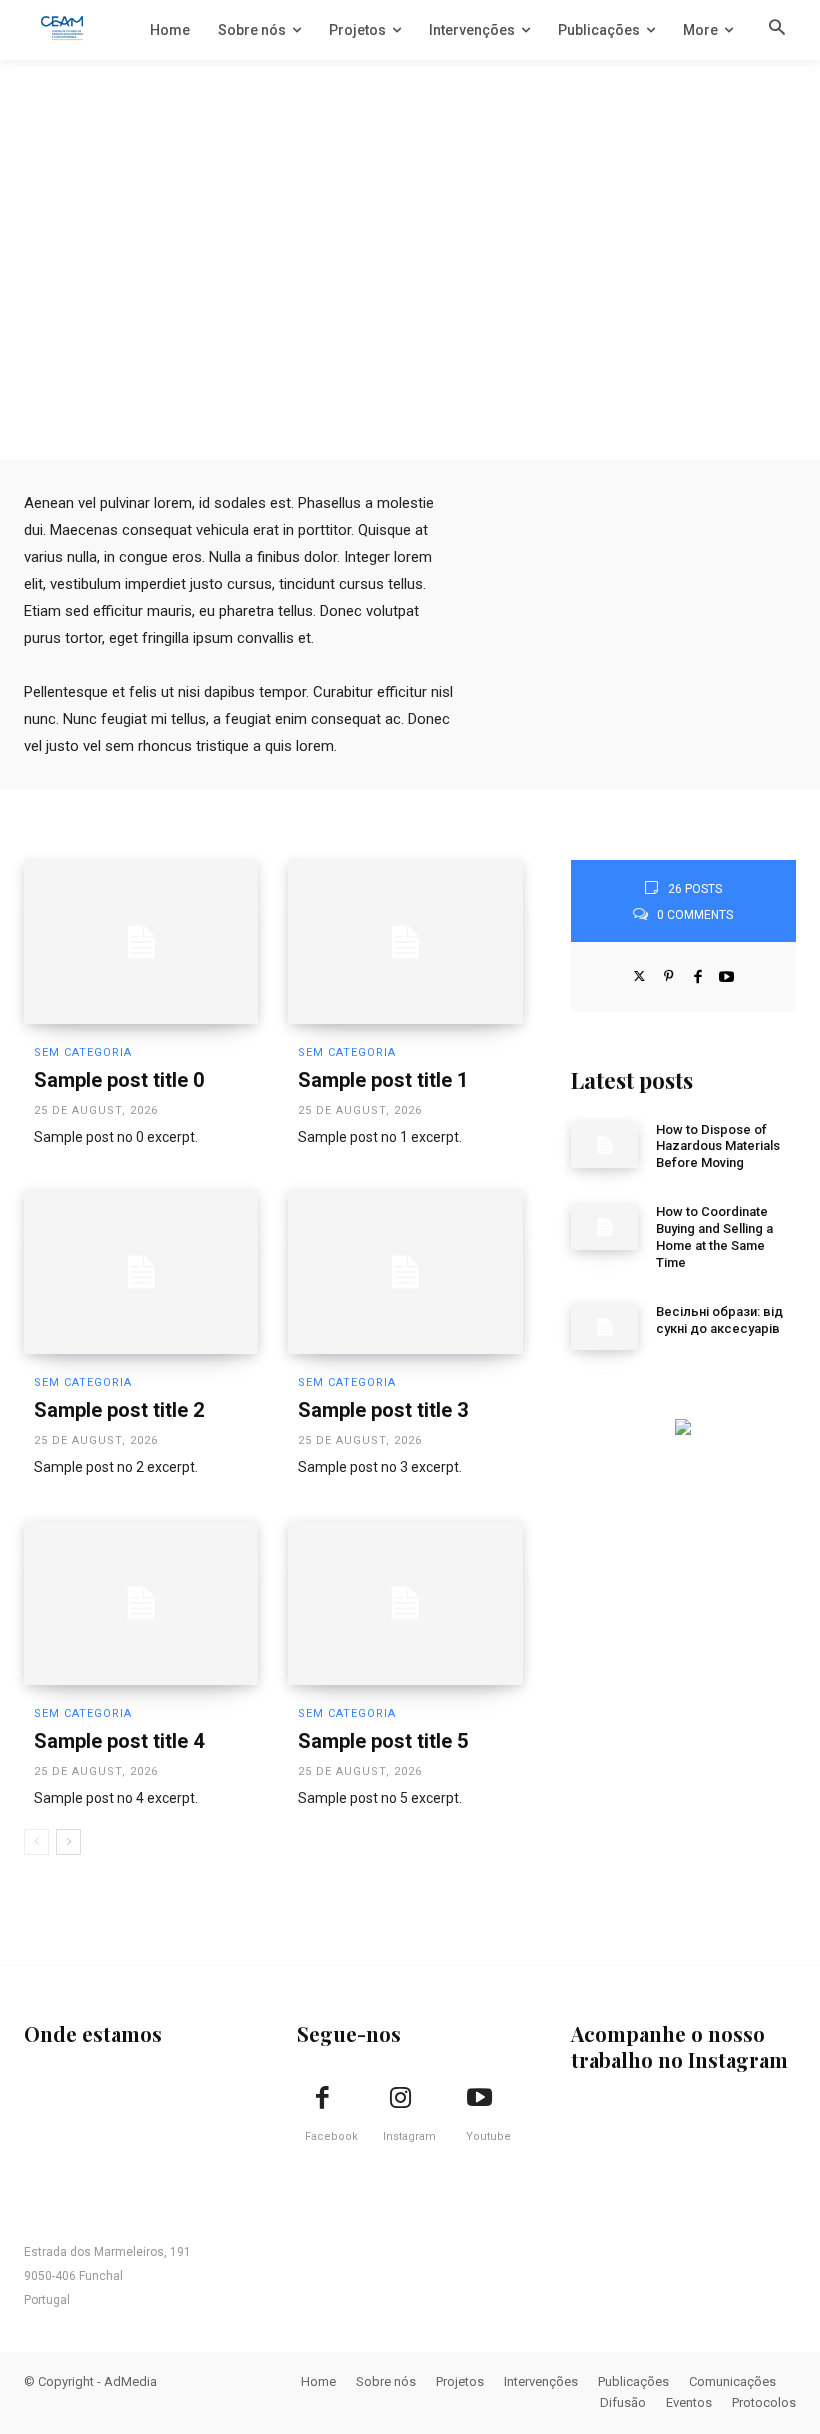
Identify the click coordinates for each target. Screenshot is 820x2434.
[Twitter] (639, 974)
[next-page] (68, 1842)
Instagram (409, 2136)
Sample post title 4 (119, 1741)
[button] (777, 29)
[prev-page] (36, 1842)
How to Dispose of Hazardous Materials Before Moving (718, 1146)
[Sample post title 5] (405, 1603)
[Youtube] (726, 974)
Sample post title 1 (383, 1080)
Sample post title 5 (383, 1741)
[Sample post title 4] (141, 1603)
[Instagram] (401, 2099)
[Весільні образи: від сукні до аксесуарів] (605, 1327)
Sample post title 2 (119, 1410)
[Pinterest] (668, 974)
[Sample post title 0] (141, 942)
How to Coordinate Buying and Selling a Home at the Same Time (714, 1237)
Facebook (331, 2136)
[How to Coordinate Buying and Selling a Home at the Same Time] (605, 1227)
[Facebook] (697, 974)
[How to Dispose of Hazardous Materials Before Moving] (605, 1145)
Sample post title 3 (383, 1410)
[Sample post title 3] (405, 1272)
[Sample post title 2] (141, 1272)
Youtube (488, 2136)
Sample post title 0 (119, 1080)
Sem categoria (83, 1052)
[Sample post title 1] (405, 942)
